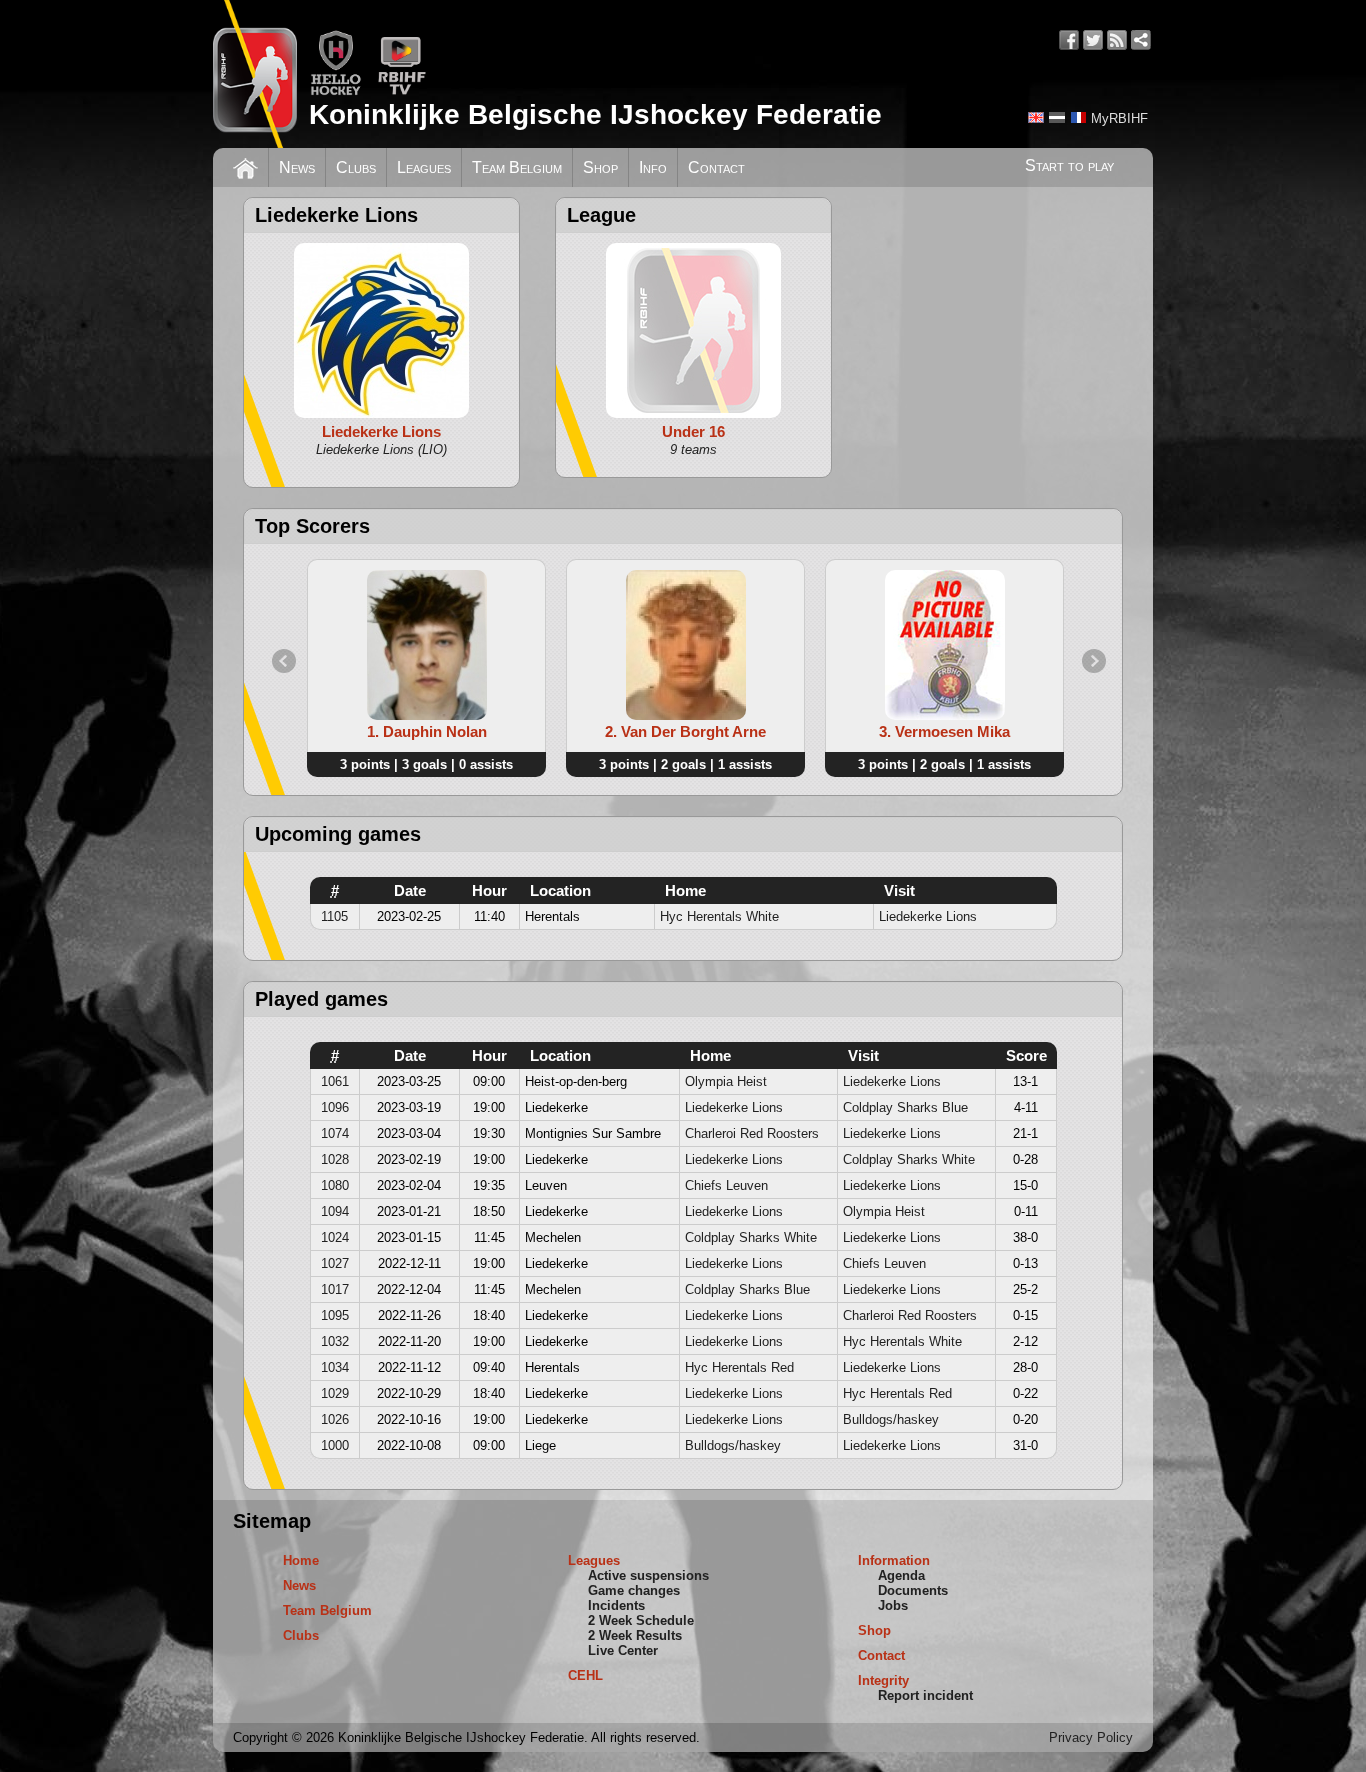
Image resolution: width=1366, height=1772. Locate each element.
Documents (913, 1590)
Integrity (883, 1680)
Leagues (424, 167)
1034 (335, 1367)
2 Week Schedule (641, 1620)
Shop (600, 167)
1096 (335, 1107)
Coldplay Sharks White (909, 1159)
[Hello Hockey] (335, 91)
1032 (335, 1341)
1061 (335, 1081)
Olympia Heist (726, 1081)
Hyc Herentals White (719, 916)
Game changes (634, 1590)
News (297, 167)
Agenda (901, 1575)
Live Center (623, 1650)
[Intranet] (1141, 40)
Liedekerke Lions (928, 916)
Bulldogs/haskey (891, 1419)
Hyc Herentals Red (739, 1367)
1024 (335, 1237)
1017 (335, 1289)
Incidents (616, 1605)
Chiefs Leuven (726, 1185)
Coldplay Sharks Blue (905, 1107)
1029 (335, 1393)
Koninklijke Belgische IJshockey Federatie (595, 114)
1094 (335, 1211)
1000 (335, 1445)
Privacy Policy (1091, 1737)
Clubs (356, 167)
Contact (716, 167)
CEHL (585, 1675)
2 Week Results (635, 1635)
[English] (1036, 117)
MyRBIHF (1119, 118)
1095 (335, 1315)
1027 (335, 1263)
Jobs (893, 1605)
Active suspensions (648, 1575)
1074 (335, 1133)
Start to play (1069, 165)
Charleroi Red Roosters (752, 1133)
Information (894, 1560)
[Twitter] (1093, 40)
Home (301, 1560)
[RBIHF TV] (401, 91)
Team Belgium (517, 167)
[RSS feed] (1117, 40)
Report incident (925, 1695)
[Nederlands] (1057, 117)
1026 (335, 1419)
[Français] (1078, 117)
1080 (335, 1185)
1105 (334, 916)
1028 (335, 1159)
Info (653, 167)
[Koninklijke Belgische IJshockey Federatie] (255, 74)
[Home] (245, 166)
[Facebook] (1069, 40)
